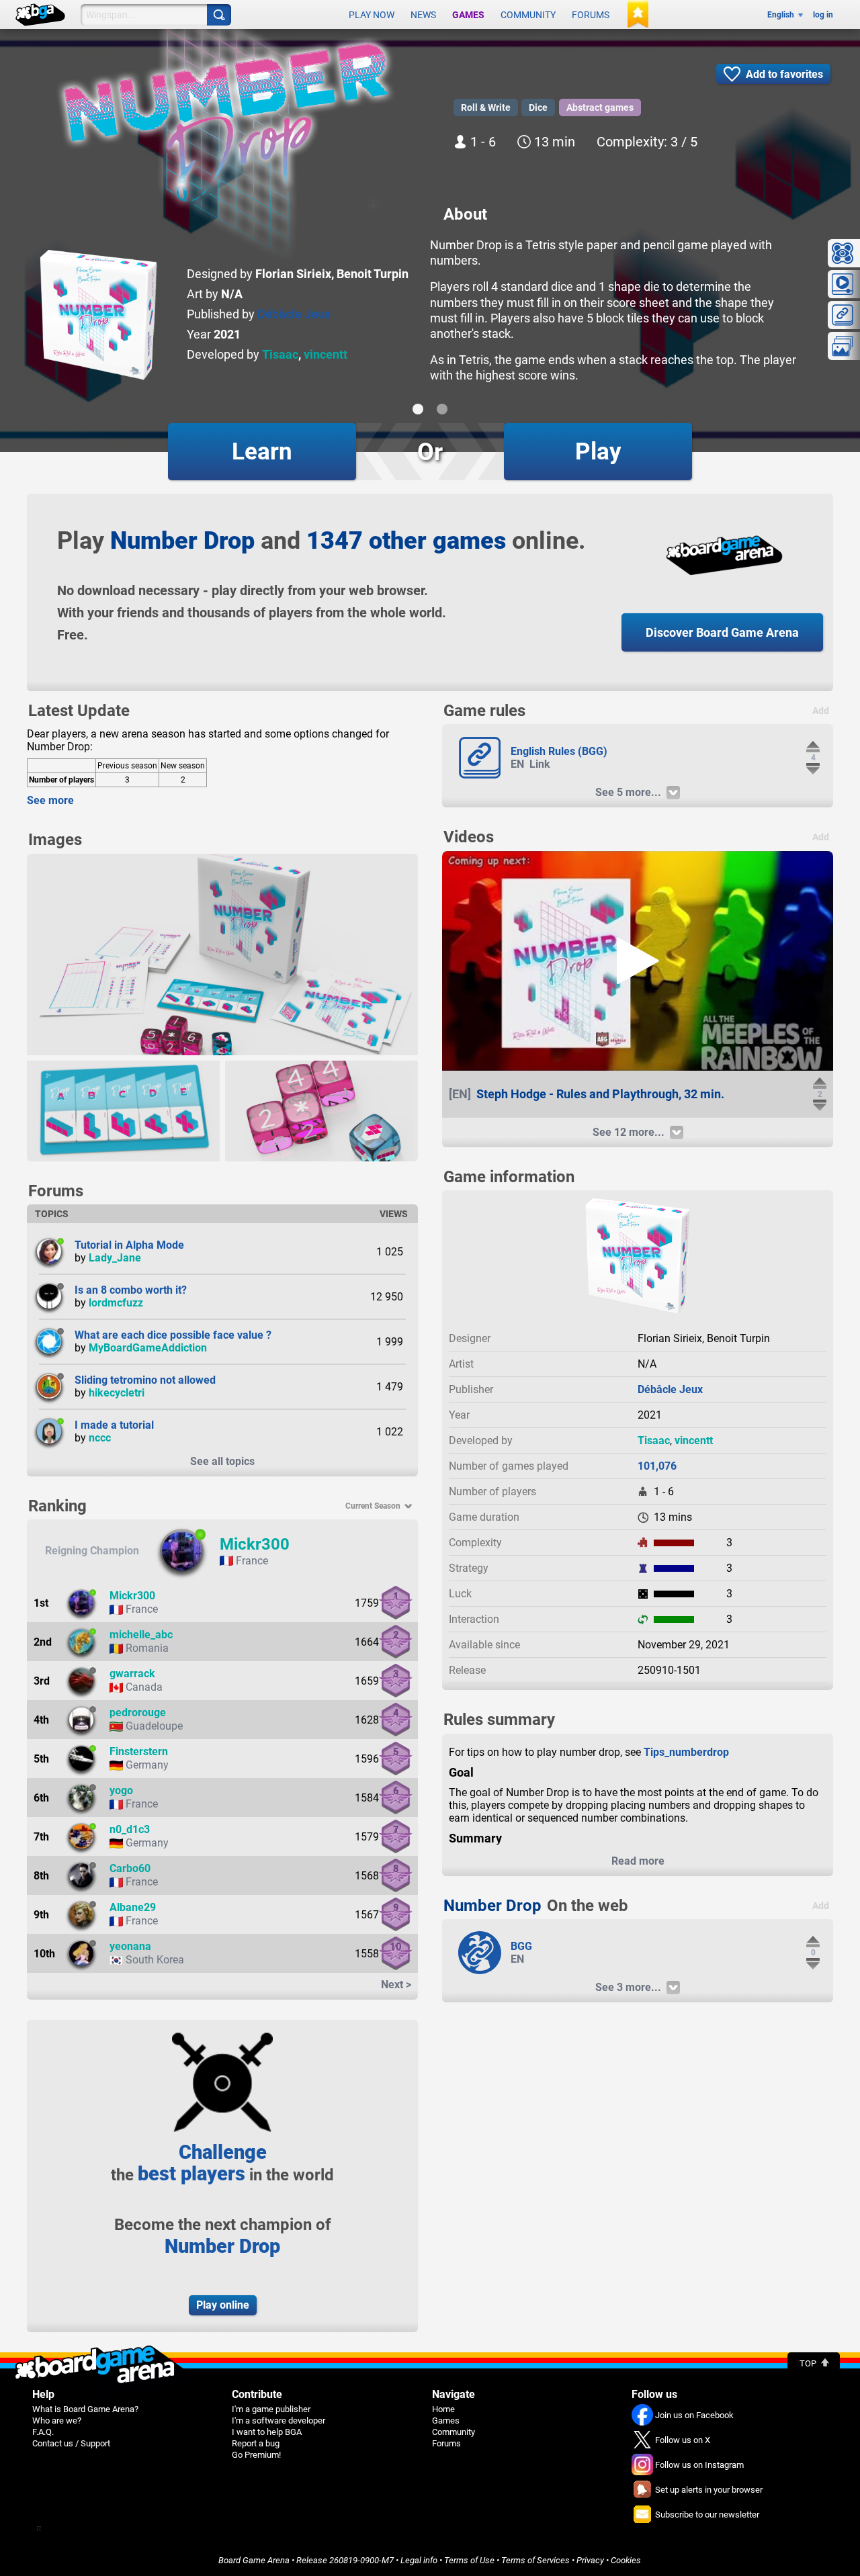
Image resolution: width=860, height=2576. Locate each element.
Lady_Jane (115, 1258)
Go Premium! (256, 2455)
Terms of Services (535, 2560)
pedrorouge (138, 1713)
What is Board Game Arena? (85, 2409)
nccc (100, 1438)
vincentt (326, 354)
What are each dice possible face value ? (173, 1335)
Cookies (626, 2560)
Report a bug (256, 2443)
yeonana (130, 1946)
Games (468, 15)
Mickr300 (255, 1544)
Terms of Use (469, 2560)
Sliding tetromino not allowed (145, 1380)
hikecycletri (117, 1393)
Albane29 (133, 1907)
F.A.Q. (43, 2432)
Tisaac (280, 354)
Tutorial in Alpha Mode (129, 1245)
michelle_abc (141, 1635)
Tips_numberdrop (686, 1752)
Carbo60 (130, 1868)
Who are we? (57, 2420)
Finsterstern (139, 1751)
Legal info (419, 2560)
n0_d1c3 (130, 1829)
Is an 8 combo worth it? (131, 1290)
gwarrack (132, 1674)
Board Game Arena (254, 2560)
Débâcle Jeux (294, 314)
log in (823, 15)
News (423, 15)
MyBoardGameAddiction (148, 1348)
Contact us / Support (71, 2443)
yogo (121, 1790)
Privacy (590, 2560)
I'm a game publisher (271, 2409)
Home (443, 2409)
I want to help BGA (267, 2432)
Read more (638, 1861)
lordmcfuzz (116, 1303)
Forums (591, 15)
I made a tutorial (114, 1425)
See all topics (222, 1461)
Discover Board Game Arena (722, 632)
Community (528, 15)
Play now (372, 15)
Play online (223, 2305)
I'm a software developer (278, 2420)
